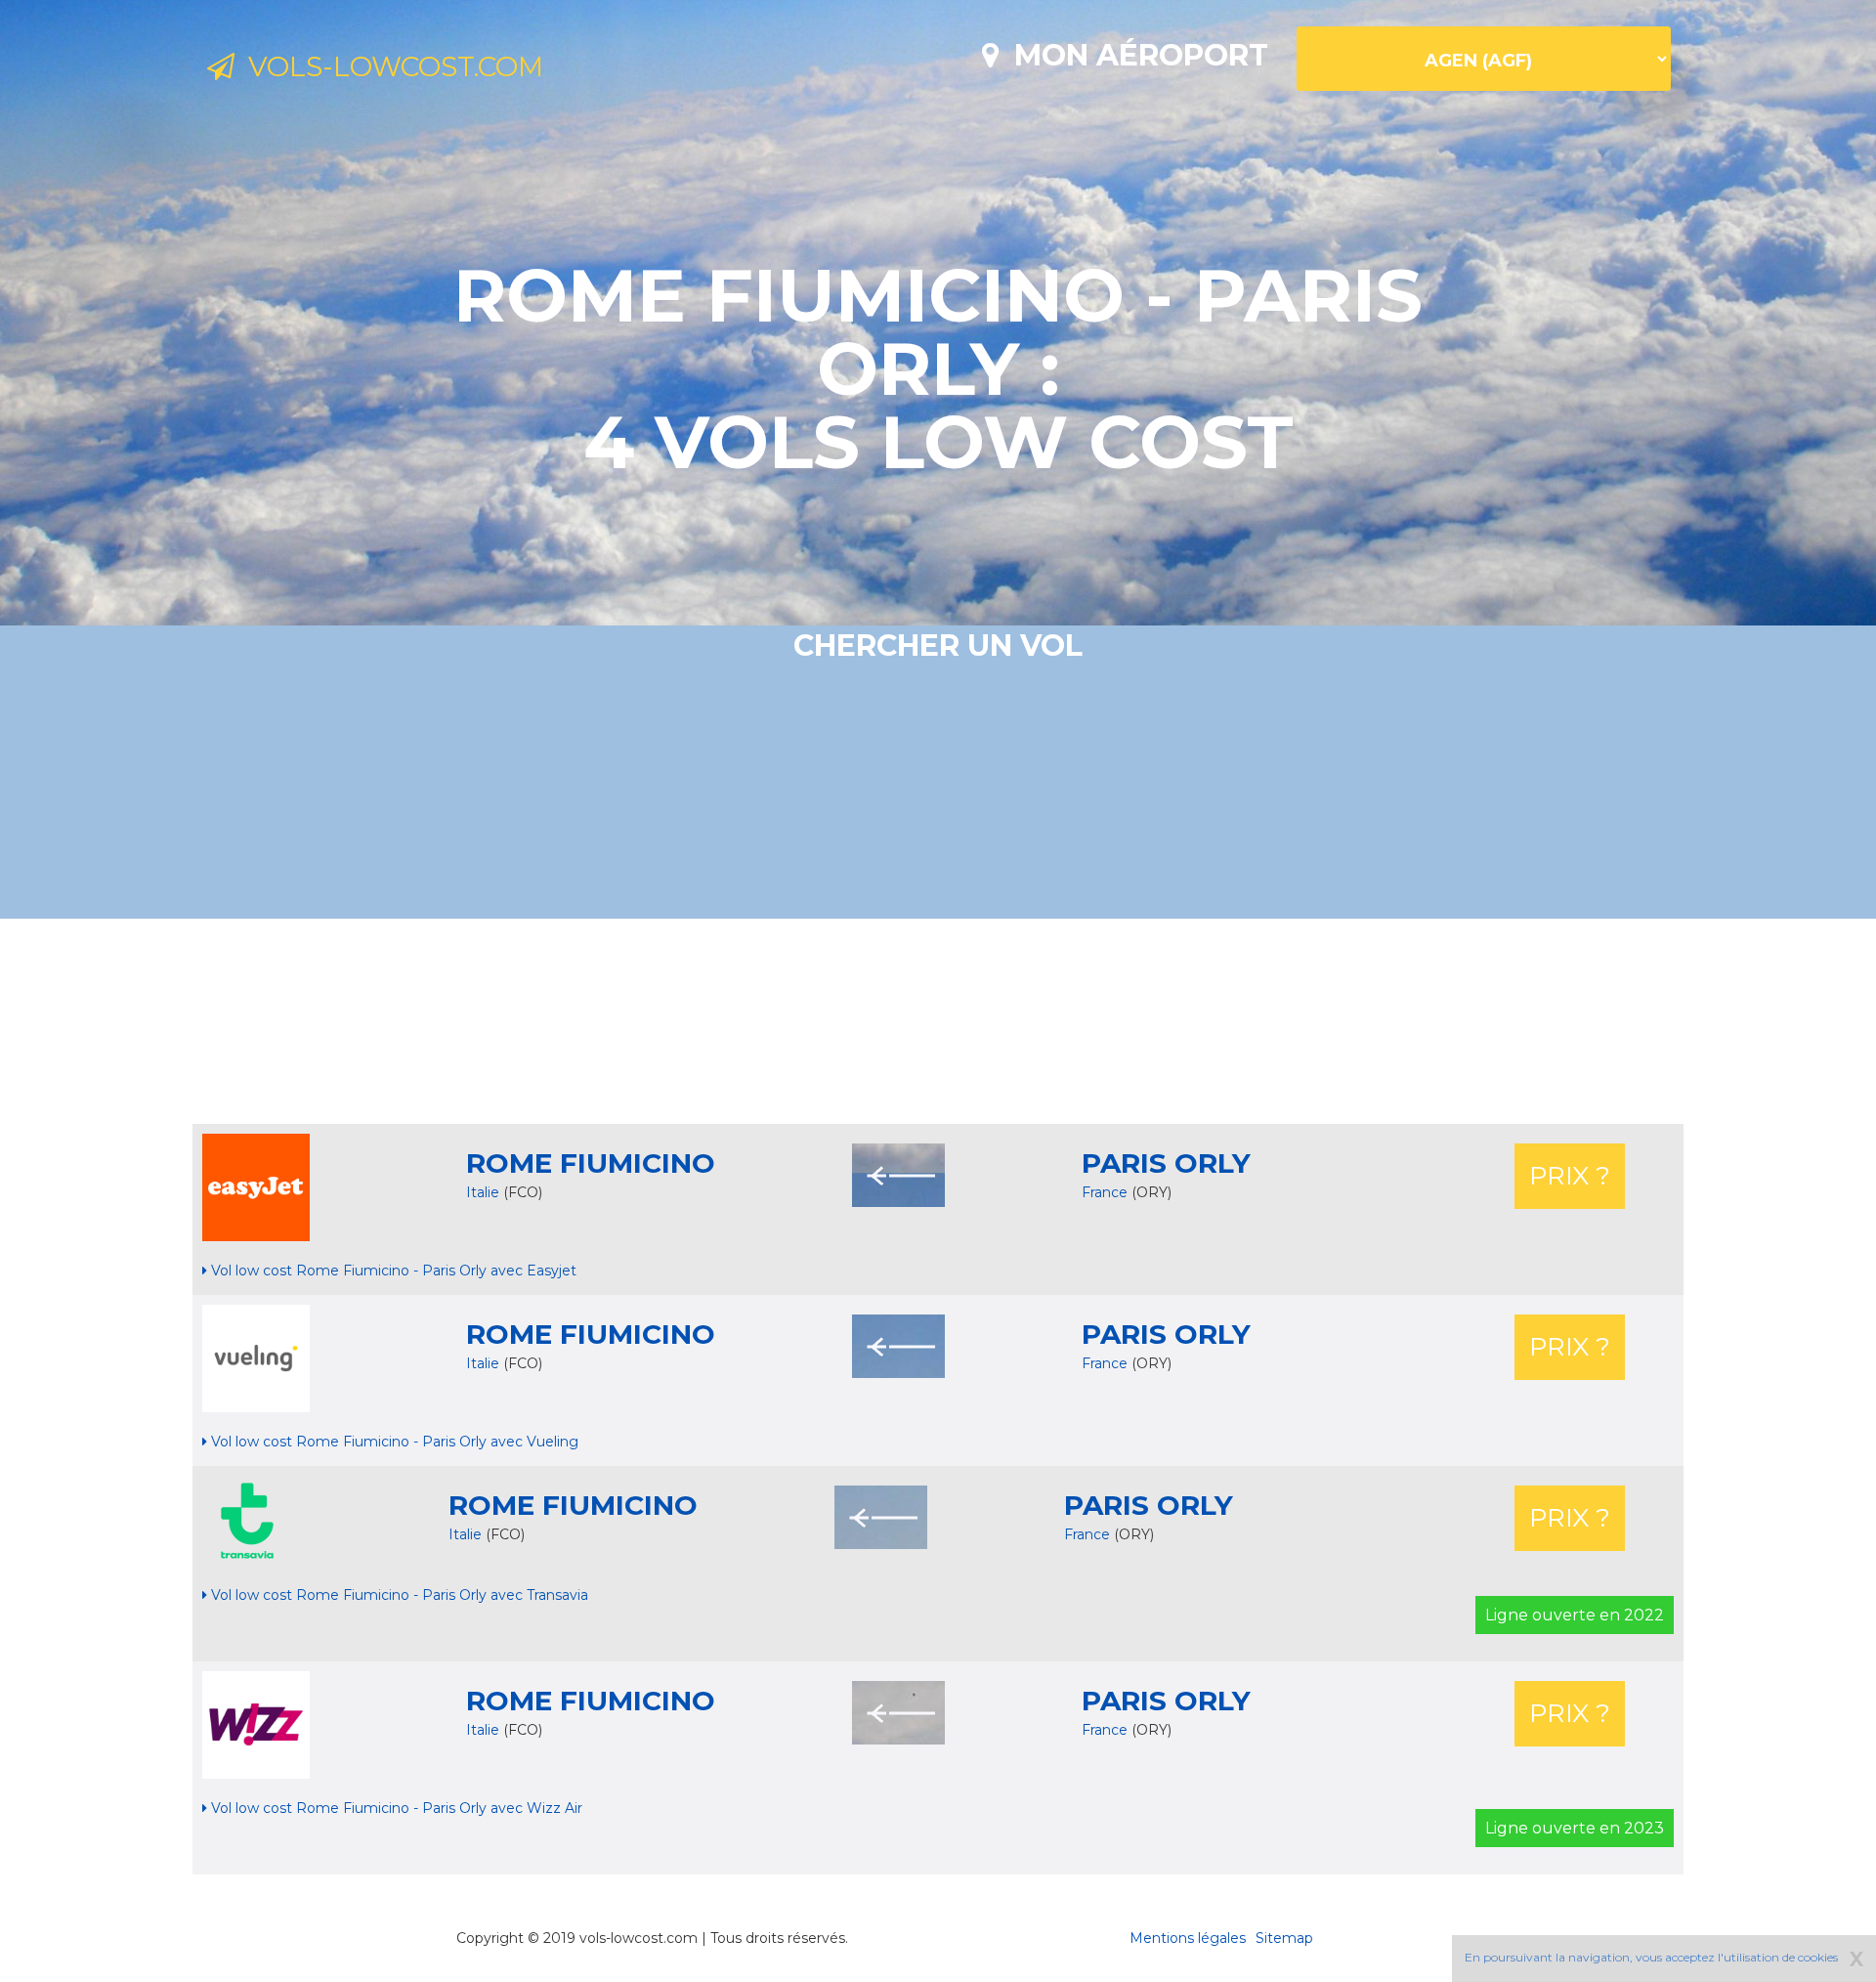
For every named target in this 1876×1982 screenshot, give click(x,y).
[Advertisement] (938, 1021)
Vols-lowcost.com (389, 66)
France (1107, 1192)
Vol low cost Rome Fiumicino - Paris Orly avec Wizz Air (395, 1808)
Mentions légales (1188, 1938)
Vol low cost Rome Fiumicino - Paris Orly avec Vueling (393, 1442)
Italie (483, 1192)
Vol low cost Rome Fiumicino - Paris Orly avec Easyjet (392, 1271)
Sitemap (1284, 1938)
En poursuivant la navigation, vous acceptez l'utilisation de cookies (1651, 1957)
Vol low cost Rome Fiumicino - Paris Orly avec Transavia (398, 1595)
